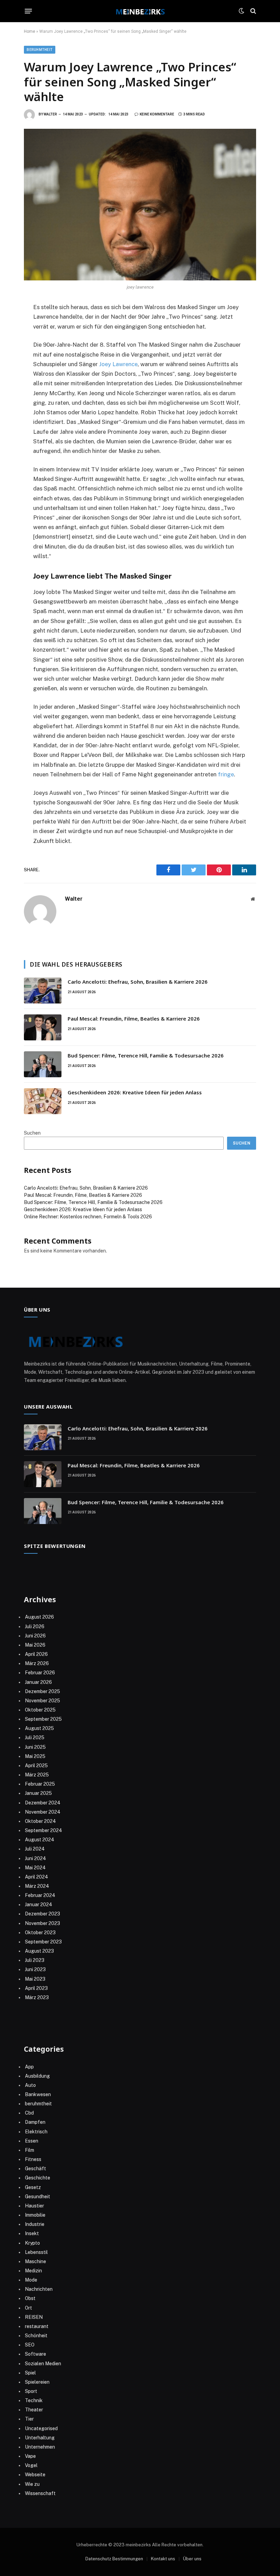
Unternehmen (40, 2447)
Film (30, 2150)
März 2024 (37, 1886)
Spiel (30, 2373)
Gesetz (33, 2187)
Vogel (31, 2465)
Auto (30, 2085)
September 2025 (43, 1719)
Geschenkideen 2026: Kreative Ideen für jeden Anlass (135, 1092)
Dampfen (35, 2122)
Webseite (35, 2475)
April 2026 (36, 1654)
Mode (31, 2280)
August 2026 (39, 1617)
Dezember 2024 (43, 1803)
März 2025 (37, 1775)
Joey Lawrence (118, 364)
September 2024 (44, 1830)
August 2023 (39, 1951)
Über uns (192, 2559)
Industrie (35, 2224)
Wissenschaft (40, 2493)
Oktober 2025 (40, 1710)
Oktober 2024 (40, 1821)
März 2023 (37, 1997)
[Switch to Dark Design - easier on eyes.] (241, 11)
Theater (34, 2410)
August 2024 (40, 1840)
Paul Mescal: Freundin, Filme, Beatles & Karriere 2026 (134, 1019)
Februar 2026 (40, 1673)
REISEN (34, 2317)
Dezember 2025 (43, 1691)
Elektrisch (36, 2132)
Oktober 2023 (40, 1933)
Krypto (32, 2243)
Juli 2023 (35, 1960)
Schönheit (36, 2336)
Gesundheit (38, 2197)
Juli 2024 (35, 1849)
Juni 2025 (35, 1747)
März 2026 (37, 1663)
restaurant (37, 2326)
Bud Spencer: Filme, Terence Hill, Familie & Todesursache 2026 (146, 1055)
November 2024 (43, 1812)
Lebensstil (36, 2252)
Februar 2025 (40, 1784)
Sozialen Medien (43, 2364)
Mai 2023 (35, 1979)
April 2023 (36, 1988)
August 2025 (39, 1728)
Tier (29, 2419)
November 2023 (43, 1923)
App (29, 2067)
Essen (32, 2141)
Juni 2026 (35, 1636)
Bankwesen (38, 2094)
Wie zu (32, 2484)
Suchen (32, 1133)
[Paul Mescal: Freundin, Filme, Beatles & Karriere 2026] (43, 1027)
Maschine (36, 2261)
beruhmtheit (40, 50)
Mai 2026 (35, 1645)
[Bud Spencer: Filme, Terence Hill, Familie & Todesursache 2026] (43, 1064)
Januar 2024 (39, 1905)
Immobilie (35, 2215)
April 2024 (37, 1877)
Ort (29, 2308)
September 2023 (43, 1942)
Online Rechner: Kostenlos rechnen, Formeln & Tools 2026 (88, 1217)
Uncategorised (41, 2428)
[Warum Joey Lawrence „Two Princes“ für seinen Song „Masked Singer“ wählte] (140, 205)
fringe (226, 774)
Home (30, 31)
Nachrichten (39, 2289)
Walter (50, 114)
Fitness (33, 2159)
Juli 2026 (35, 1626)
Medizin (33, 2271)
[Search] (253, 11)
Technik (34, 2400)
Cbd (29, 2113)
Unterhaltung (40, 2438)
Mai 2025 (35, 1756)
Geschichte (38, 2178)
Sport (31, 2391)
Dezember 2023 (43, 1914)
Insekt (32, 2233)
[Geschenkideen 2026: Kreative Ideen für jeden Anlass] (43, 1101)
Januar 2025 (38, 1793)
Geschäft (36, 2169)
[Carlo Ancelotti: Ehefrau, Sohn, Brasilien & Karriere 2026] (43, 991)
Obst (30, 2298)
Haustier (34, 2206)
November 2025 (43, 1701)
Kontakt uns (163, 2559)
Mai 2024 (35, 1868)
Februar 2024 (40, 1895)
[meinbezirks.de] (140, 11)
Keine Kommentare (157, 114)
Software (36, 2354)
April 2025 (36, 1765)
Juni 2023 (35, 1969)
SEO (30, 2345)
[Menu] (29, 11)
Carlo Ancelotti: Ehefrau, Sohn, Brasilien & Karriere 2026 (138, 982)
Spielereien (37, 2382)
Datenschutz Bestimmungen (114, 2559)
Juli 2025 (35, 1737)
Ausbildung (37, 2076)
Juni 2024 (36, 1858)
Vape (30, 2456)
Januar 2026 (38, 1682)
